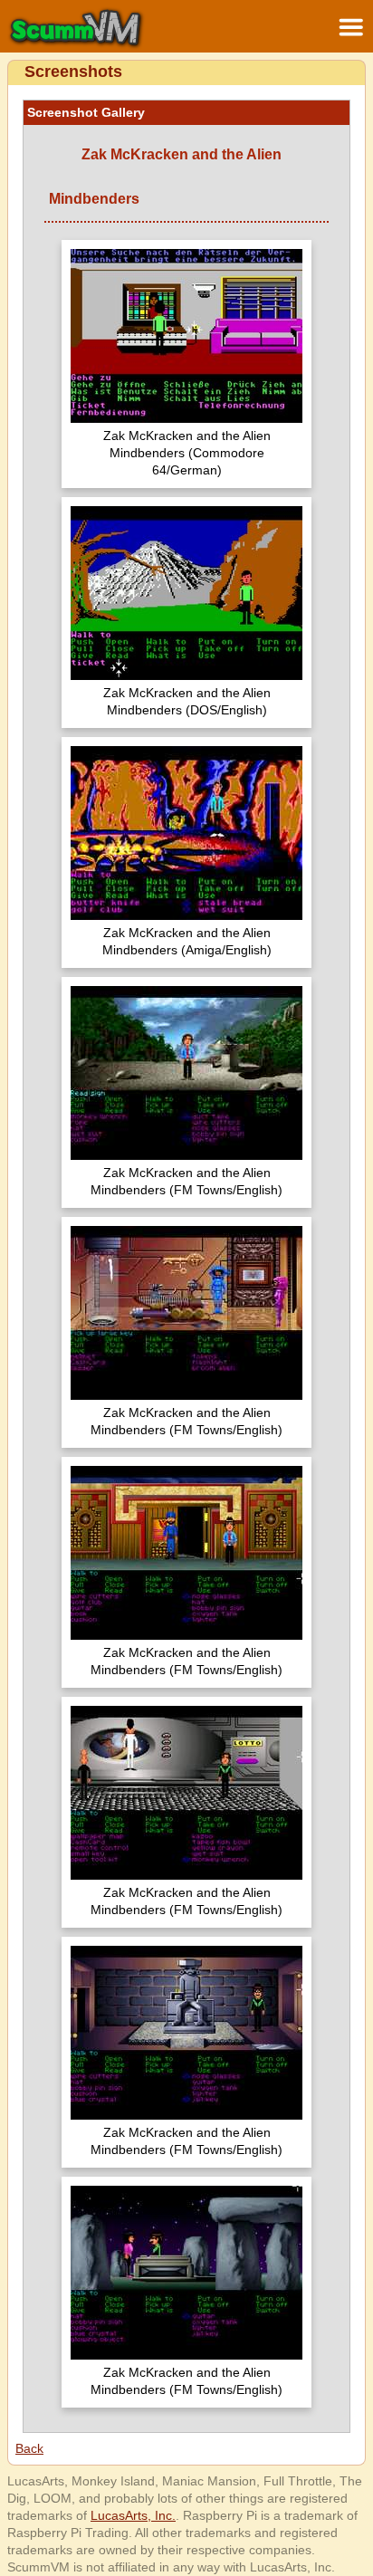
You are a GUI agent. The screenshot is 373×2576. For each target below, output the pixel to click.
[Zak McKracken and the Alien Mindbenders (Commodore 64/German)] (186, 338)
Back (29, 2448)
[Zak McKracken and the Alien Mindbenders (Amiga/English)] (186, 835)
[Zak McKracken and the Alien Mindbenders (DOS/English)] (186, 595)
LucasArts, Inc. (133, 2515)
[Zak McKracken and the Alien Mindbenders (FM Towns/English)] (186, 1075)
